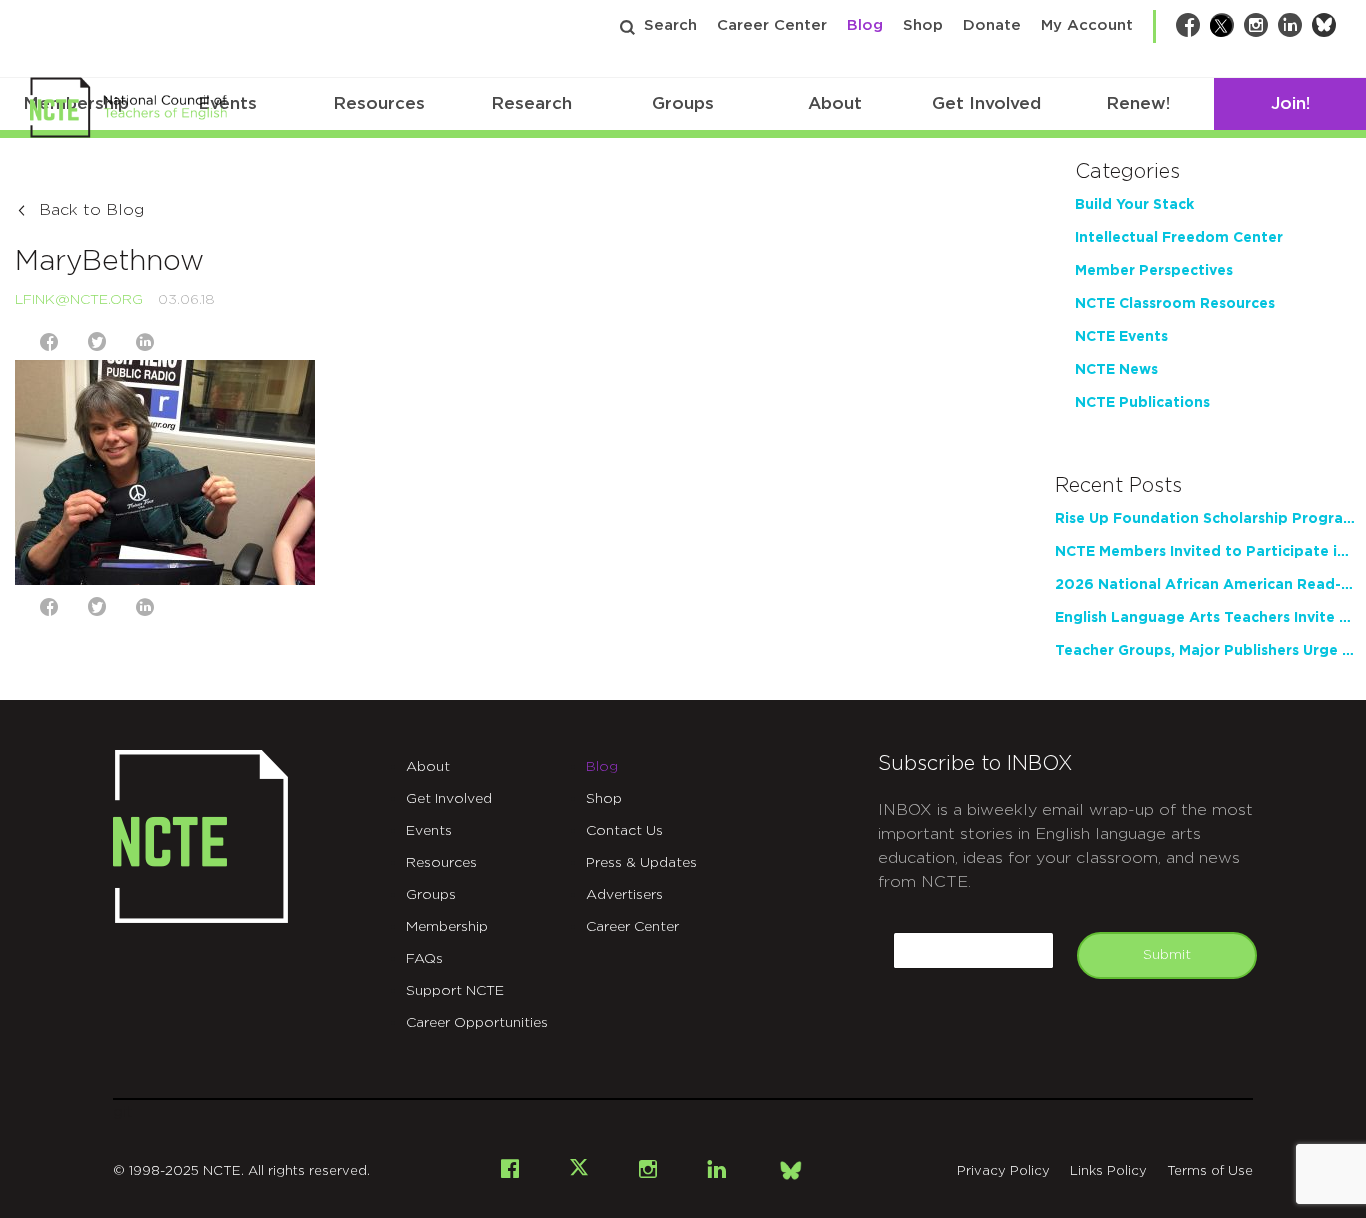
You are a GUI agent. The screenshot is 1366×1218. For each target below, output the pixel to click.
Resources (379, 103)
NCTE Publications (1142, 403)
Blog (865, 25)
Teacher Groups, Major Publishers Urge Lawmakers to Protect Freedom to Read (1205, 651)
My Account (1087, 25)
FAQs (424, 959)
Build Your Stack (1134, 205)
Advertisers (624, 895)
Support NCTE (455, 991)
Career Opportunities (477, 1023)
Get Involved (986, 103)
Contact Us (624, 831)
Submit (1167, 955)
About (835, 103)
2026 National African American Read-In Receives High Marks (1205, 585)
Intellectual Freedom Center (1179, 238)
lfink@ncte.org (79, 300)
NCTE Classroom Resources (1175, 304)
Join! (1290, 103)
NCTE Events (1121, 337)
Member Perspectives (1154, 271)
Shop (923, 25)
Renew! (1138, 103)
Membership (447, 927)
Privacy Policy (1003, 1171)
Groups (683, 103)
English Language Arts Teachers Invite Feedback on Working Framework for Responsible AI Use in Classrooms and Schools (1205, 618)
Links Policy (1108, 1171)
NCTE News (1116, 370)
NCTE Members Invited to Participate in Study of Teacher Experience (1205, 552)
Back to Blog (91, 210)
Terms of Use (1210, 1171)
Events (429, 831)
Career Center (772, 25)
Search (670, 25)
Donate (992, 25)
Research (531, 103)
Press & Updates (641, 863)
